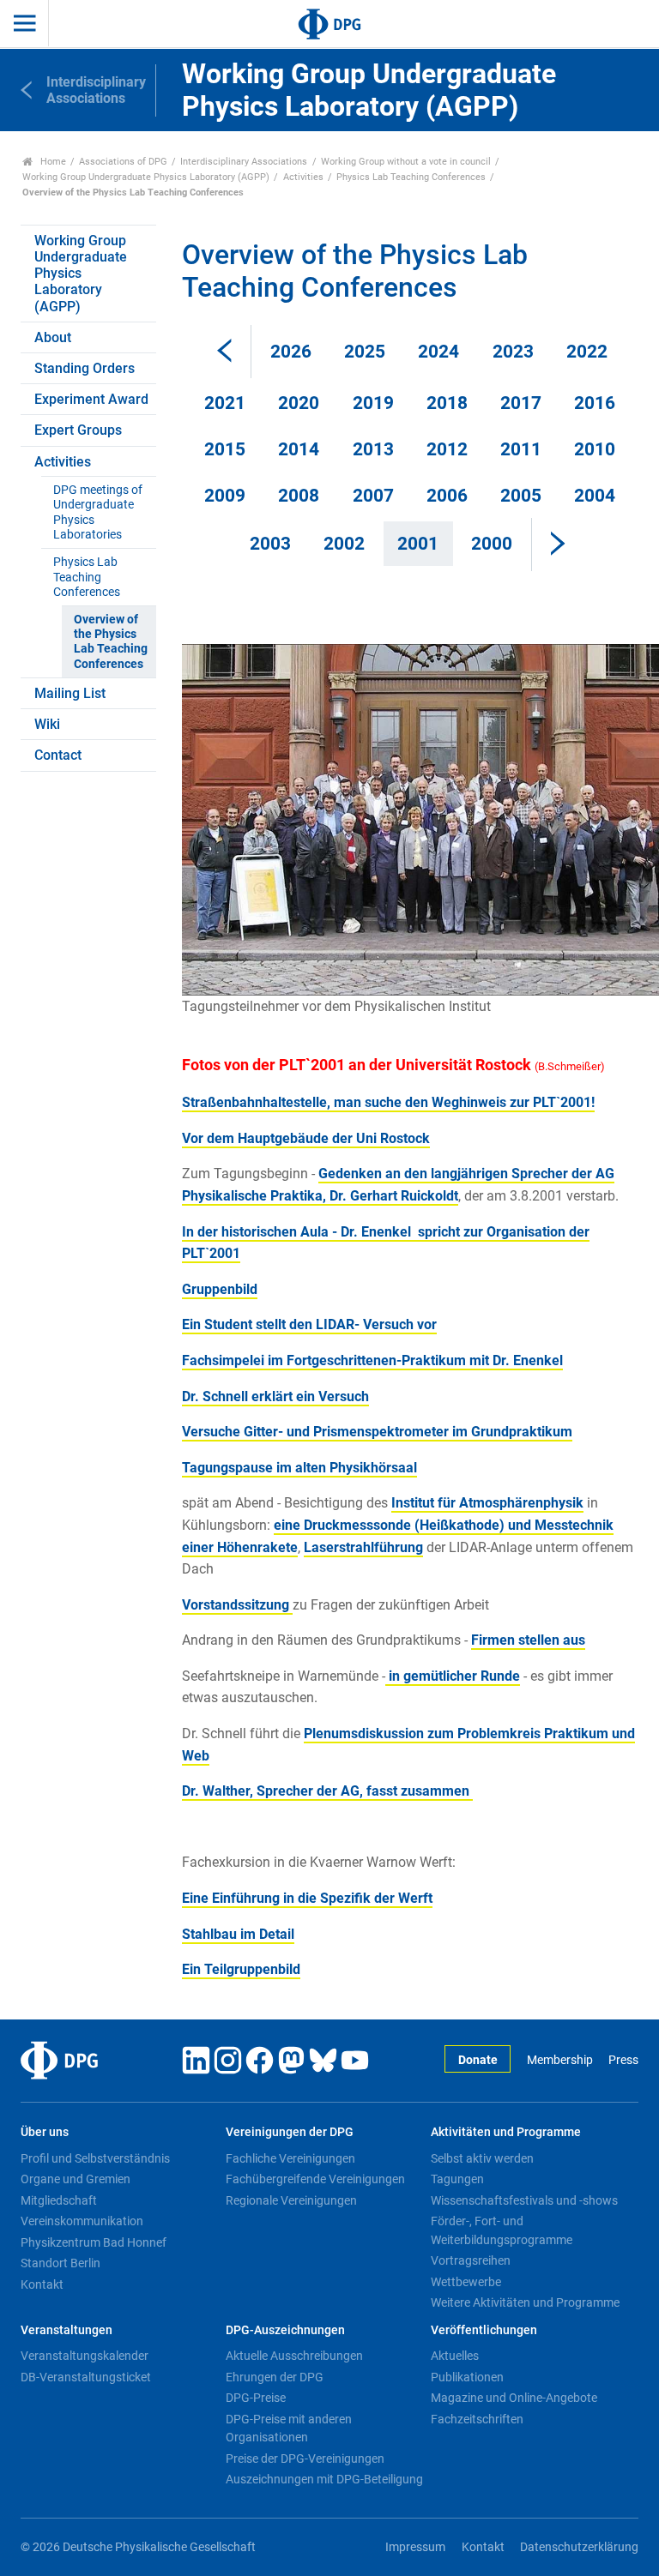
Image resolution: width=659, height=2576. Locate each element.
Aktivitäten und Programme (506, 2132)
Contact (58, 755)
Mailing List (70, 693)
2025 (365, 352)
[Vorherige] (225, 352)
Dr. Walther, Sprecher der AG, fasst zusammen (327, 1791)
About (53, 337)
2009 (225, 496)
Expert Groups (78, 430)
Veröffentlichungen (484, 2330)
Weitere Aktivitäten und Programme (525, 2302)
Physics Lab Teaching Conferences (411, 177)
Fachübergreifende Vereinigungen (315, 2179)
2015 (225, 449)
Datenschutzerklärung (579, 2547)
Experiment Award (91, 399)
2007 (373, 496)
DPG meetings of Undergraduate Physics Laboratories (98, 512)
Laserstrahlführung (363, 1547)
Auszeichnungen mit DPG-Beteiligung (324, 2479)
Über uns (45, 2132)
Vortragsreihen (471, 2260)
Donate (478, 2060)
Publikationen (467, 2377)
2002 (344, 544)
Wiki (47, 724)
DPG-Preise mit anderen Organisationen (289, 2429)
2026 (291, 352)
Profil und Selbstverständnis (95, 2158)
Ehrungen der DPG (275, 2377)
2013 (373, 449)
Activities (303, 177)
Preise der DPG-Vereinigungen (305, 2459)
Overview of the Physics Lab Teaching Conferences (111, 642)
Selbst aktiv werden (482, 2158)
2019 (373, 403)
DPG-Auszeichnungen (285, 2330)
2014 (299, 449)
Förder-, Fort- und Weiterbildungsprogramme (502, 2230)
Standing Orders (85, 368)
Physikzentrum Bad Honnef (94, 2242)
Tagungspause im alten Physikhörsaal (299, 1468)
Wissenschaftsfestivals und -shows (524, 2200)
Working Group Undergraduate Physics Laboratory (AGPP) (146, 177)
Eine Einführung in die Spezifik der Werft (307, 1898)
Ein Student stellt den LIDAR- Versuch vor (309, 1324)
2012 (447, 449)
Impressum (415, 2547)
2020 (299, 403)
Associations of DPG (123, 162)
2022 (587, 352)
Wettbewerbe (466, 2282)
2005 (521, 496)
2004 (595, 496)
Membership (559, 2060)
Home (52, 162)
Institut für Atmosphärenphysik (487, 1503)
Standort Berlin (60, 2263)
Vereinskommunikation (82, 2221)
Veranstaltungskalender (85, 2356)
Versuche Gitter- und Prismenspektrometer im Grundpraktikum (377, 1432)
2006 (447, 496)
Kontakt (42, 2284)
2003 (270, 544)
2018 (447, 403)
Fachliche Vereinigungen (290, 2158)
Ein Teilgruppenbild (241, 1969)
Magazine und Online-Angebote (514, 2398)
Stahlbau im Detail (238, 1934)
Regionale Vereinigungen (291, 2200)
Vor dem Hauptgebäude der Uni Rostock (306, 1138)
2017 (521, 403)
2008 (299, 496)
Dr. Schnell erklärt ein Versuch (275, 1396)
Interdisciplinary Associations (244, 162)
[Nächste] (558, 545)
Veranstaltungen (67, 2330)
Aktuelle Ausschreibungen (294, 2356)
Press (623, 2060)
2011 (521, 449)
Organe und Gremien (76, 2179)
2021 (225, 403)
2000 (492, 544)
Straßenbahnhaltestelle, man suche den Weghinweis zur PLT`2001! (388, 1102)
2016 (595, 403)
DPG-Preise (256, 2398)
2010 (595, 449)
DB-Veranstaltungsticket (86, 2377)
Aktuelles (455, 2356)
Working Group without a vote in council (406, 162)
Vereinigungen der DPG (290, 2132)
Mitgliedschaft (59, 2200)
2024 (438, 352)
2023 (513, 352)
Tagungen (457, 2179)
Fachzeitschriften (477, 2419)
